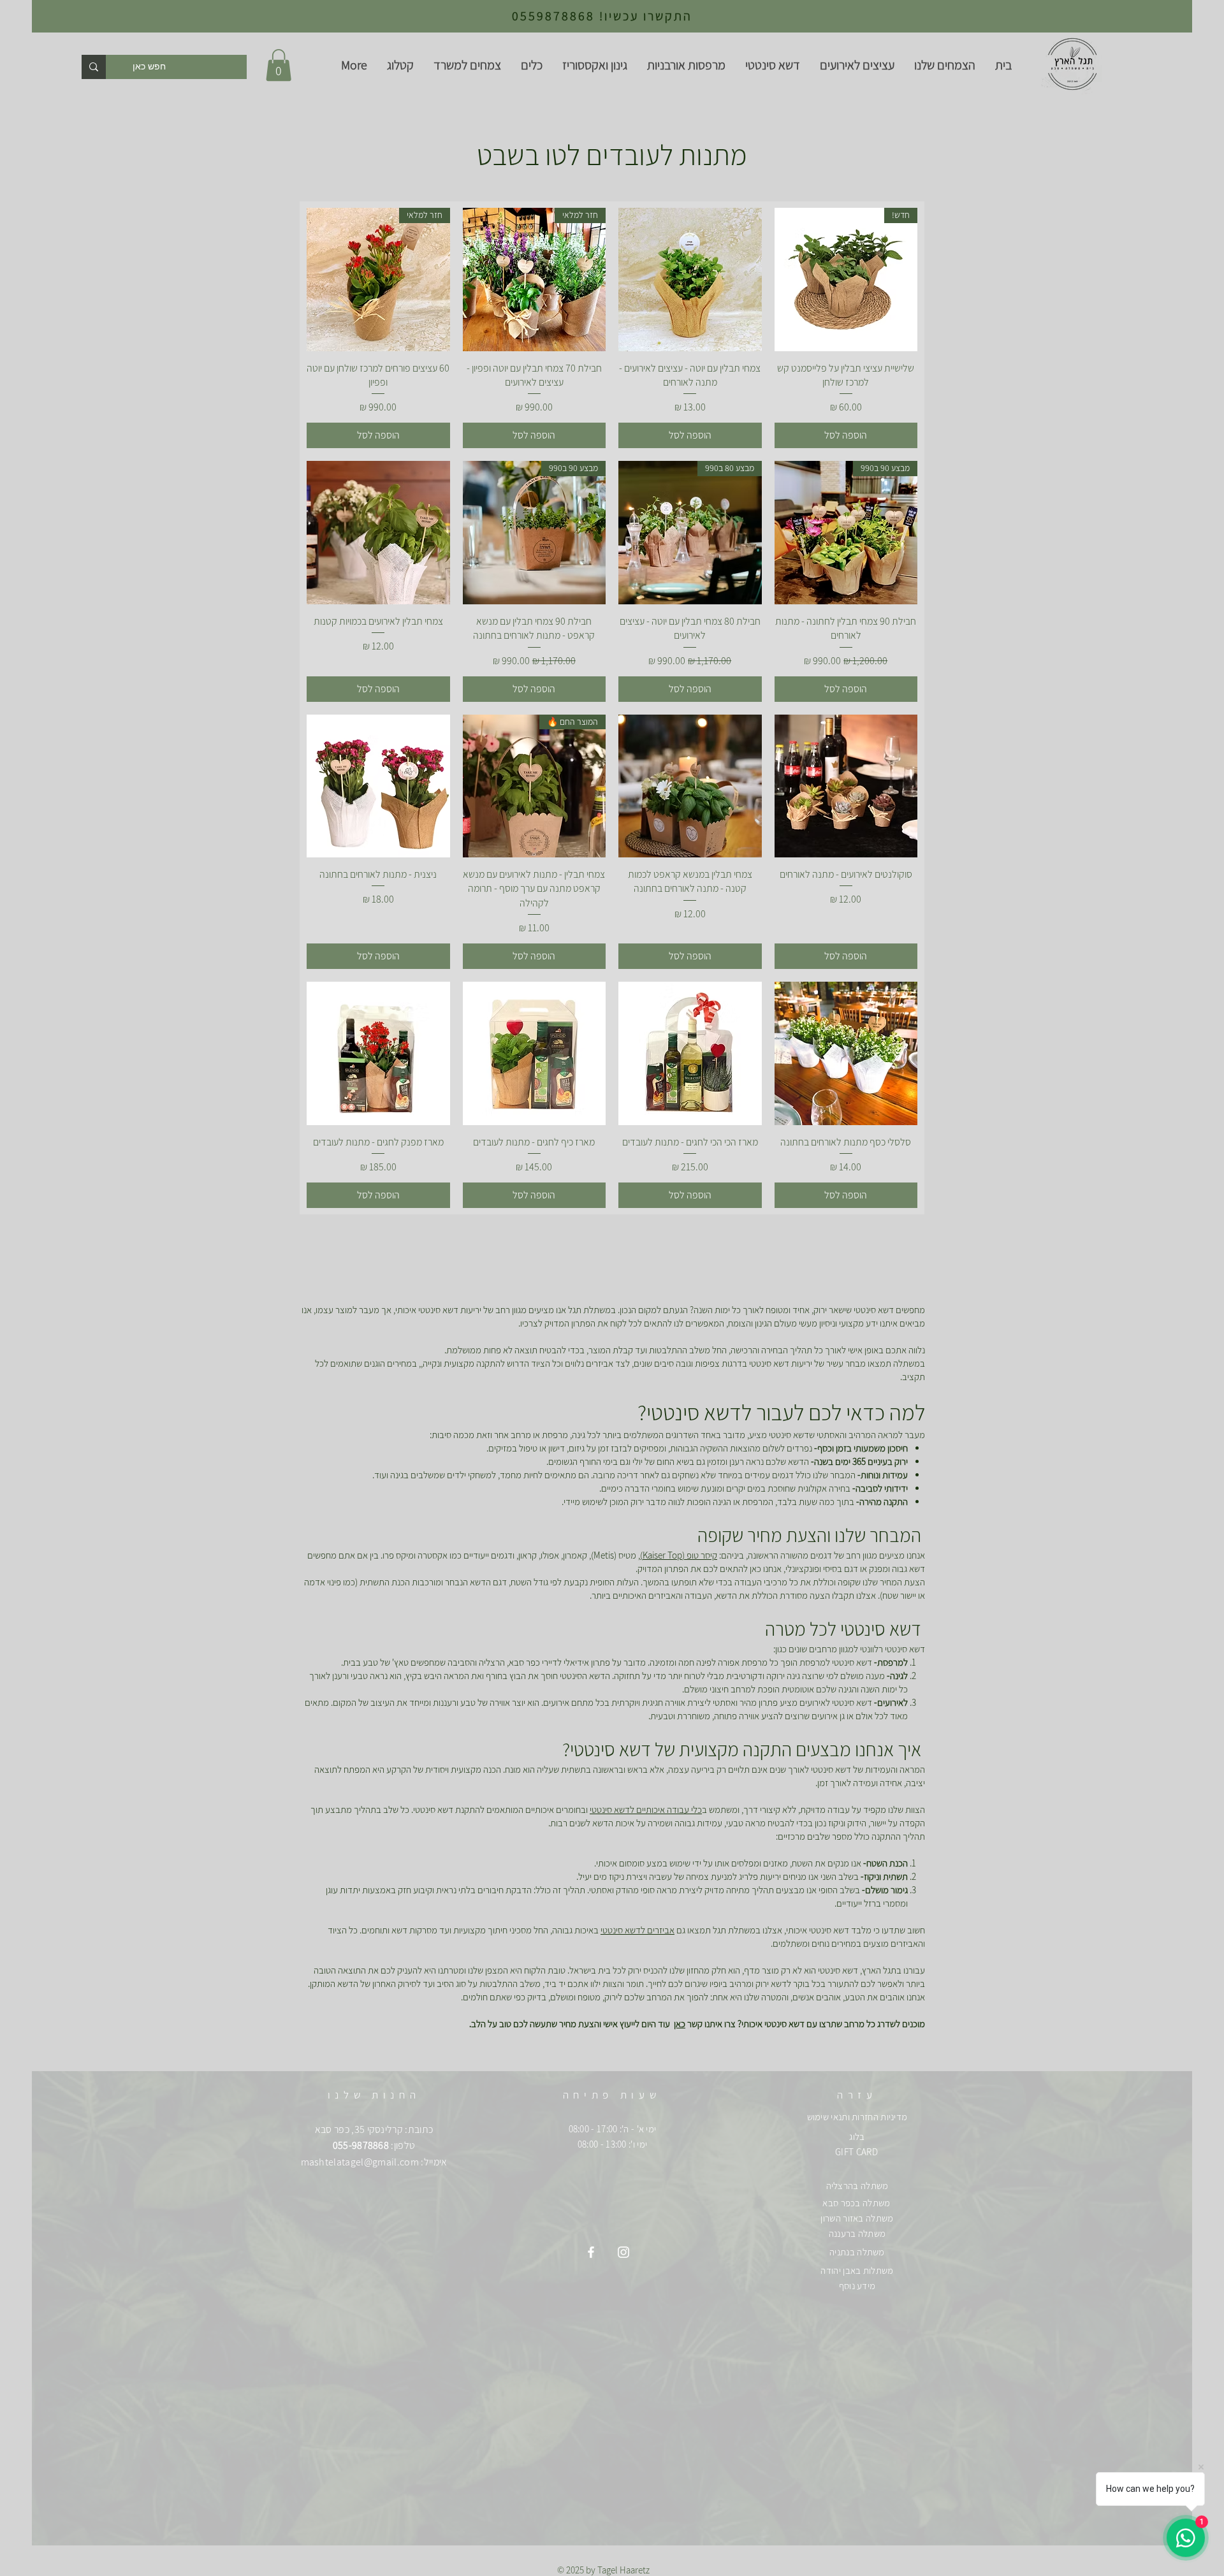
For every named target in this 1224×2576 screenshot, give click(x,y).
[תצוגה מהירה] (690, 280)
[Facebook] (591, 2252)
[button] (279, 65)
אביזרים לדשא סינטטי (637, 1930)
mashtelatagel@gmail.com (360, 2162)
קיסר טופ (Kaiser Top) (679, 1555)
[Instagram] (623, 2252)
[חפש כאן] (94, 67)
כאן (680, 2024)
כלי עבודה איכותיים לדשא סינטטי (646, 1809)
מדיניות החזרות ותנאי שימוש (857, 2117)
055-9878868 (361, 2145)
